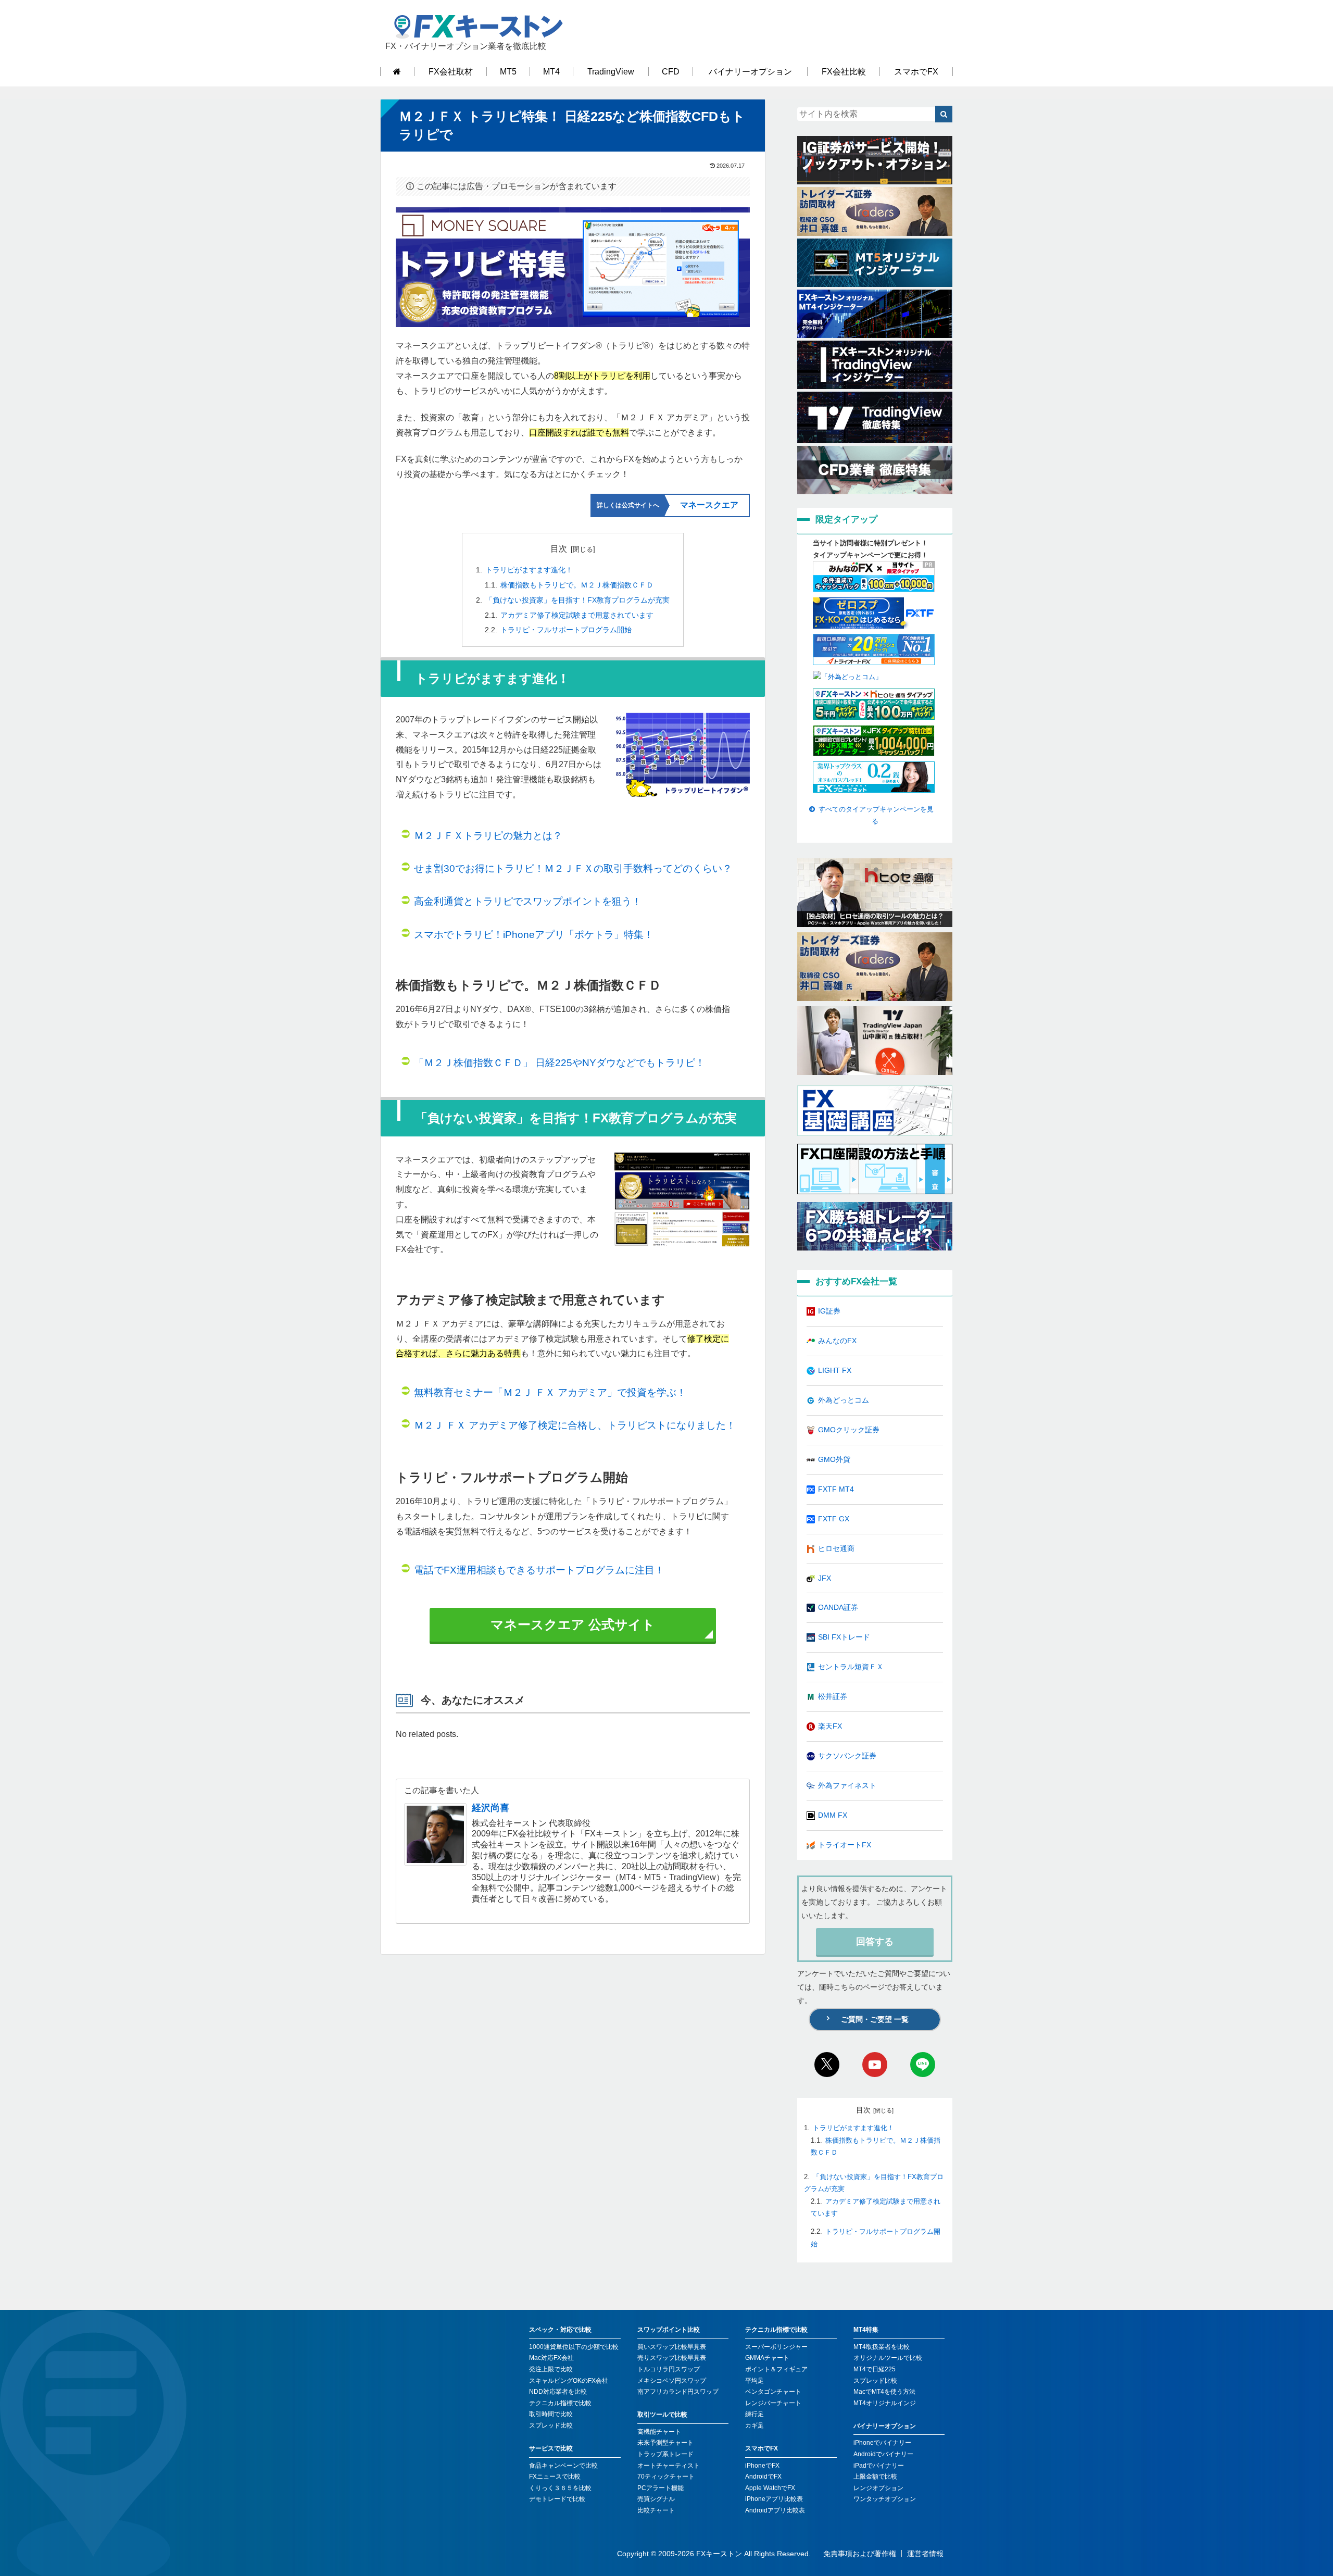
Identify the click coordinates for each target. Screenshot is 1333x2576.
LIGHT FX (835, 1370)
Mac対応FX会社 (551, 2358)
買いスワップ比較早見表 (672, 2347)
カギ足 (754, 2425)
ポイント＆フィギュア (776, 2369)
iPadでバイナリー (879, 2466)
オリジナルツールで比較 (888, 2358)
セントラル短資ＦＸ (851, 1667)
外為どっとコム (844, 1400)
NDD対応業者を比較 (558, 2392)
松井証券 (833, 1696)
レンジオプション (878, 2488)
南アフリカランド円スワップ (678, 2392)
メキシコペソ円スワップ (672, 2381)
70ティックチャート (666, 2477)
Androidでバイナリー (883, 2454)
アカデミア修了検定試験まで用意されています (577, 615)
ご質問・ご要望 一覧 (875, 2019)
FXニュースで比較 (555, 2477)
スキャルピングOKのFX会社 (569, 2381)
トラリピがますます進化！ (529, 570)
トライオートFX (845, 1845)
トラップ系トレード (665, 2454)
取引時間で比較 (551, 2414)
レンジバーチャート (773, 2403)
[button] (944, 114)
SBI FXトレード (844, 1637)
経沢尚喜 (491, 1808)
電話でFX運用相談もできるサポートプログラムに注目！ (539, 1570)
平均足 (754, 2381)
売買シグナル (656, 2499)
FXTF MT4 (836, 1489)
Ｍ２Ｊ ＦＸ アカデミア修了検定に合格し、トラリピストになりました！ (575, 1425)
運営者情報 (925, 2554)
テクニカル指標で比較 (560, 2403)
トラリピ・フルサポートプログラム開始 (566, 630)
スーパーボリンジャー (776, 2347)
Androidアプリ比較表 (775, 2510)
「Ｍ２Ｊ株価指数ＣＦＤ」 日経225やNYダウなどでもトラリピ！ (559, 1063)
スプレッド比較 (551, 2425)
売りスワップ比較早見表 (672, 2358)
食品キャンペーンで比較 (563, 2466)
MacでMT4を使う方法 (884, 2392)
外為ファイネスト (847, 1785)
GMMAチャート (767, 2358)
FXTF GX (834, 1519)
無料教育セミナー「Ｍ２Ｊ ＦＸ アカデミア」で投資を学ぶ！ (550, 1392)
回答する (875, 1942)
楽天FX (830, 1726)
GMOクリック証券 (849, 1430)
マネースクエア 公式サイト (573, 1624)
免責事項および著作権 (860, 2554)
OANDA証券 (838, 1607)
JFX (825, 1578)
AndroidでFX (763, 2477)
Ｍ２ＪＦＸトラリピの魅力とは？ (488, 836)
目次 (559, 549)
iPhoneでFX (762, 2466)
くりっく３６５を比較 (560, 2488)
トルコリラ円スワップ (669, 2369)
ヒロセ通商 (836, 1548)
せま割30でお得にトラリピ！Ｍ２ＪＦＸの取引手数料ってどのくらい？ (573, 868)
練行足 (754, 2414)
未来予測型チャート (665, 2443)
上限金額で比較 (875, 2477)
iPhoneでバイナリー (882, 2443)
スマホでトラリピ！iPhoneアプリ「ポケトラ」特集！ (534, 935)
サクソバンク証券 (847, 1756)
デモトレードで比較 (557, 2499)
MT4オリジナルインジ (885, 2403)
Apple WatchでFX (770, 2488)
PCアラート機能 (661, 2488)
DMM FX (833, 1815)
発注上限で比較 (551, 2369)
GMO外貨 (834, 1459)
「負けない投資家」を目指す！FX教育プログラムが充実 (577, 600)
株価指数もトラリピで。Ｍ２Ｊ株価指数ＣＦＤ (577, 585)
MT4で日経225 (875, 2369)
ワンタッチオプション (885, 2499)
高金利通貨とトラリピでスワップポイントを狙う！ (528, 901)
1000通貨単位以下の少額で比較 (574, 2347)
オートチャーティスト (669, 2466)
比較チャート (656, 2510)
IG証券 (829, 1311)
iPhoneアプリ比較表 (774, 2499)
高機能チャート (659, 2432)
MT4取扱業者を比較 (882, 2347)
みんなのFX (837, 1341)
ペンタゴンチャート (773, 2392)
